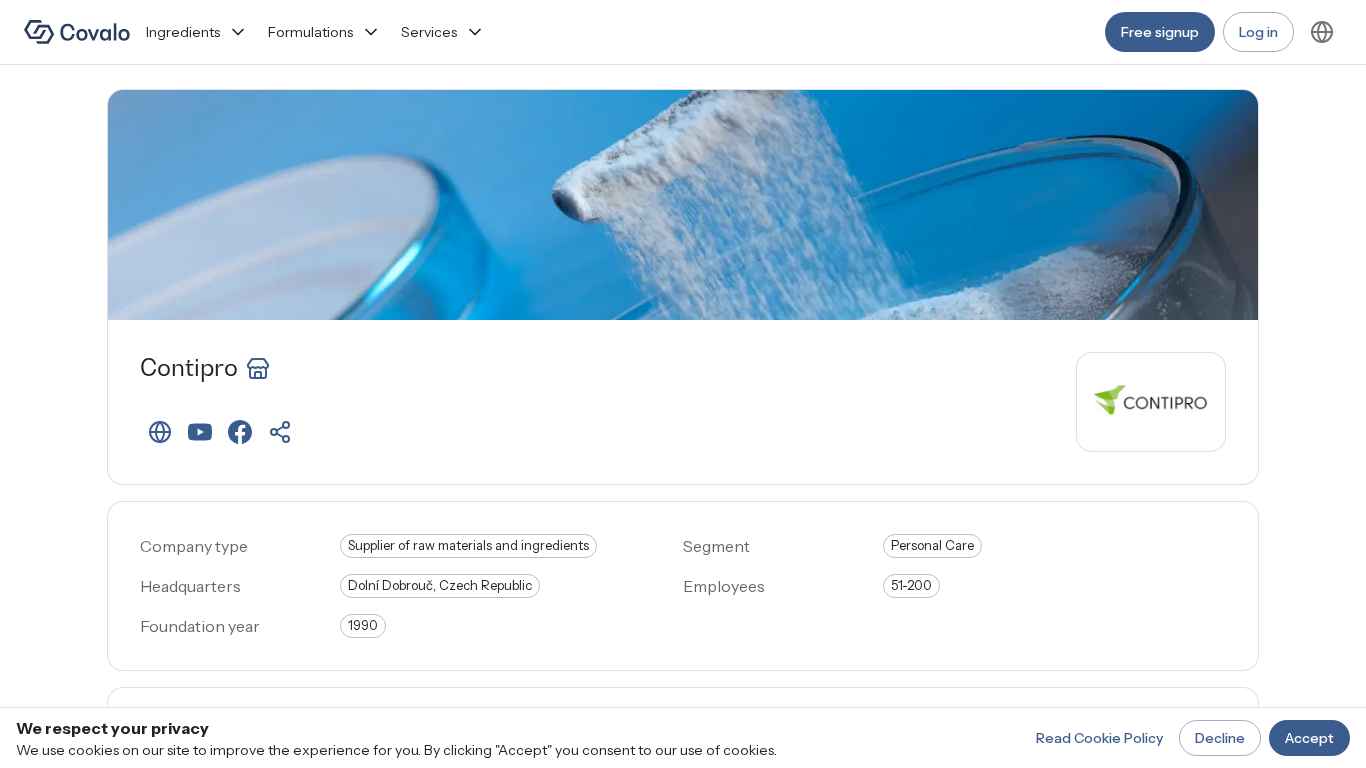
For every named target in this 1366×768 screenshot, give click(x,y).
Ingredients (183, 32)
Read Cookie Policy (1099, 738)
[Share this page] (280, 432)
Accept (1309, 738)
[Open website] (160, 432)
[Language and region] (1322, 32)
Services (429, 32)
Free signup (1160, 32)
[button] (160, 432)
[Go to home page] (77, 32)
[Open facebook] (240, 432)
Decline (1220, 738)
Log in (1258, 32)
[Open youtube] (200, 432)
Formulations (310, 32)
